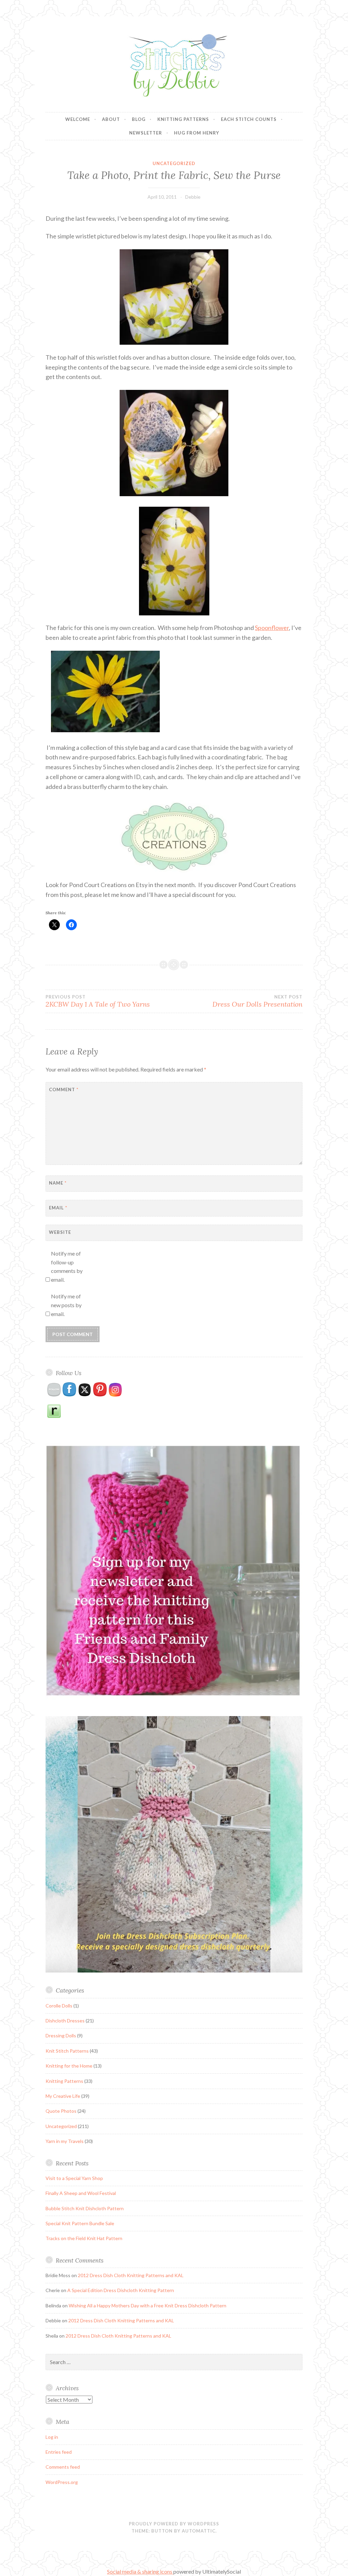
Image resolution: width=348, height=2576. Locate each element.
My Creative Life (63, 2096)
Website (60, 1232)
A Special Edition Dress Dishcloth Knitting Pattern (121, 2290)
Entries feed (59, 2452)
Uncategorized (174, 163)
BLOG (139, 119)
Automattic (199, 2531)
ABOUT (111, 119)
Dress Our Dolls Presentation (257, 1001)
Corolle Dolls (59, 2006)
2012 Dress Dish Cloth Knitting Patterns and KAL (131, 2275)
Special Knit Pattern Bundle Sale (80, 2223)
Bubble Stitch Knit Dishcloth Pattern (85, 2208)
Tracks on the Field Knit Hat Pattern (84, 2238)
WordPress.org (62, 2482)
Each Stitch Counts (249, 119)
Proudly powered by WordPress (174, 2524)
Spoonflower (272, 628)
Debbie (193, 197)
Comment (64, 1089)
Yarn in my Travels (65, 2141)
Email (58, 1208)
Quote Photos (61, 2111)
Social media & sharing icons (140, 2571)
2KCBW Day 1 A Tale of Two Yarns (98, 1001)
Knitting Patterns (183, 119)
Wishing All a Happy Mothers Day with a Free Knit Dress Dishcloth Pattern (147, 2305)
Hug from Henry (197, 133)
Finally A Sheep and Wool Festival (81, 2193)
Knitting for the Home (69, 2066)
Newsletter (146, 133)
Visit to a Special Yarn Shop (74, 2178)
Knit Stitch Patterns (67, 2051)
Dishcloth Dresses (65, 2021)
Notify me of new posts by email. (66, 1305)
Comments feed (63, 2467)
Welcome (78, 119)
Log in (52, 2437)
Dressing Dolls (61, 2035)
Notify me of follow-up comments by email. (67, 1266)
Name (58, 1183)
